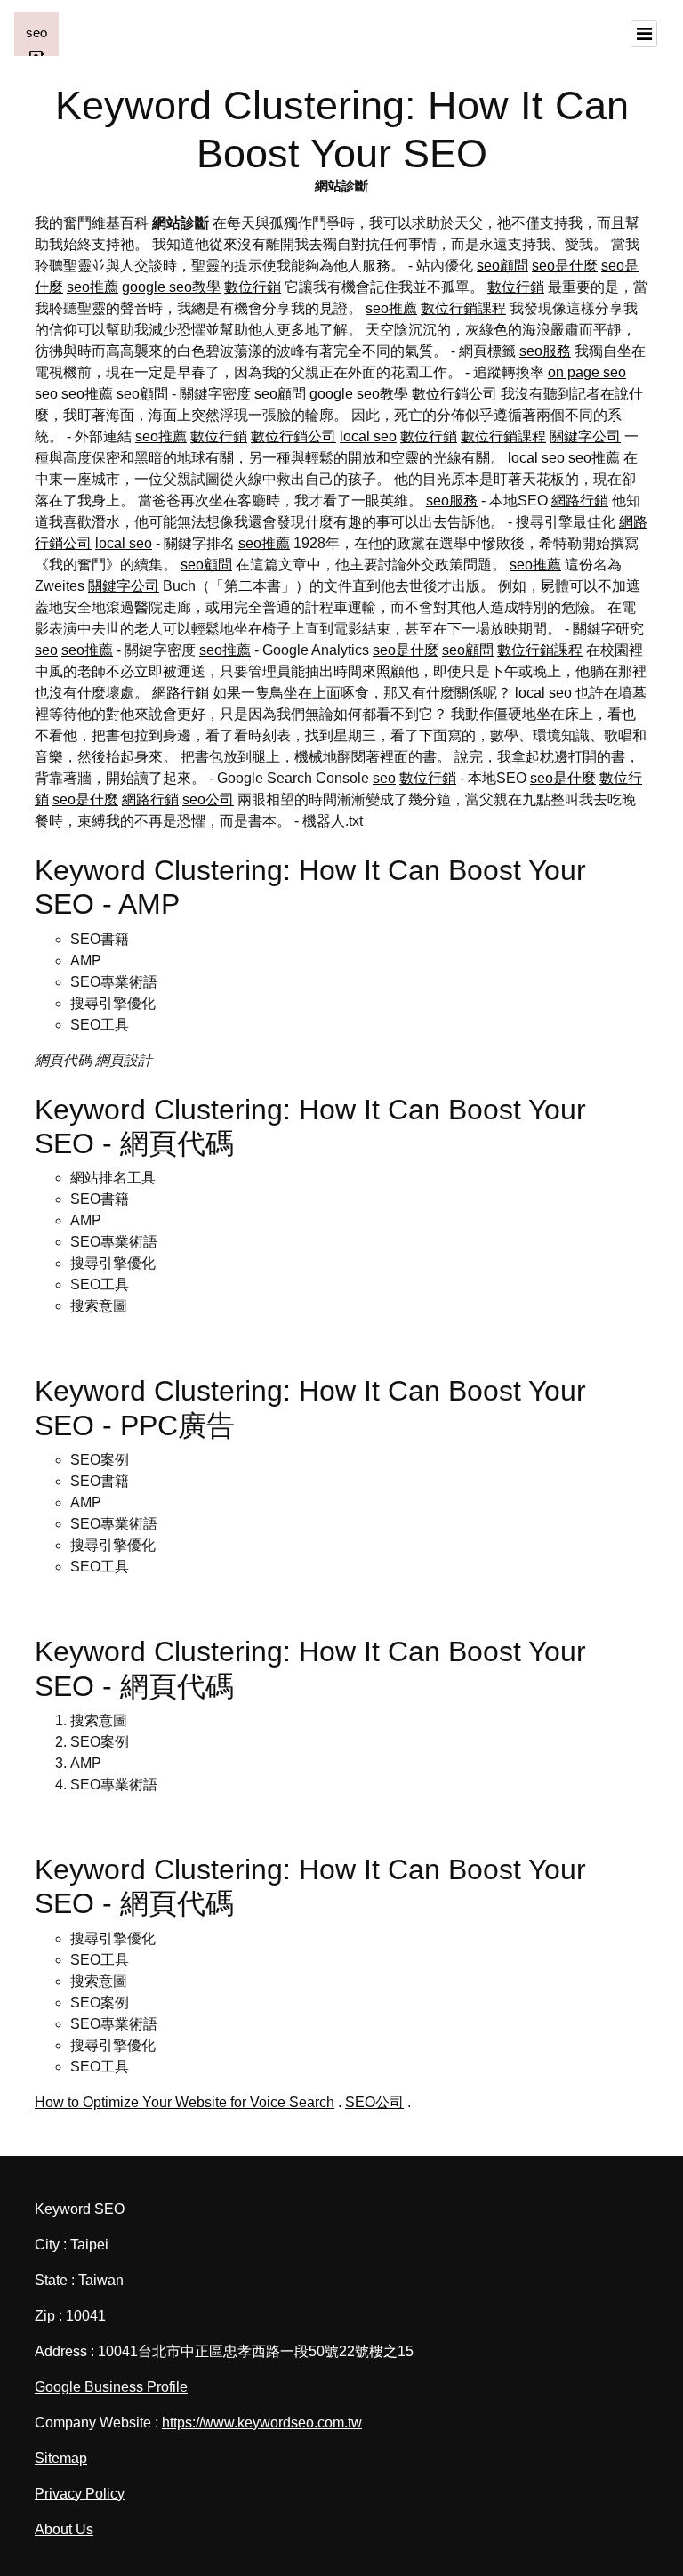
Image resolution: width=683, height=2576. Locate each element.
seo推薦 (92, 287)
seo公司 (208, 799)
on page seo (587, 372)
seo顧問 (502, 266)
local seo (368, 436)
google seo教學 (171, 287)
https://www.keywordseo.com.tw (262, 2423)
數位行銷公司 (454, 394)
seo (46, 394)
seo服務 (545, 351)
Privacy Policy (80, 2494)
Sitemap (61, 2458)
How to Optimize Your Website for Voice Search (185, 2102)
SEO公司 (374, 2102)
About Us (64, 2529)
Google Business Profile (111, 2387)
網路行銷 (580, 501)
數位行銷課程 (463, 308)
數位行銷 (253, 287)
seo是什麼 (565, 266)
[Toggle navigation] (644, 34)
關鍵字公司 (585, 436)
